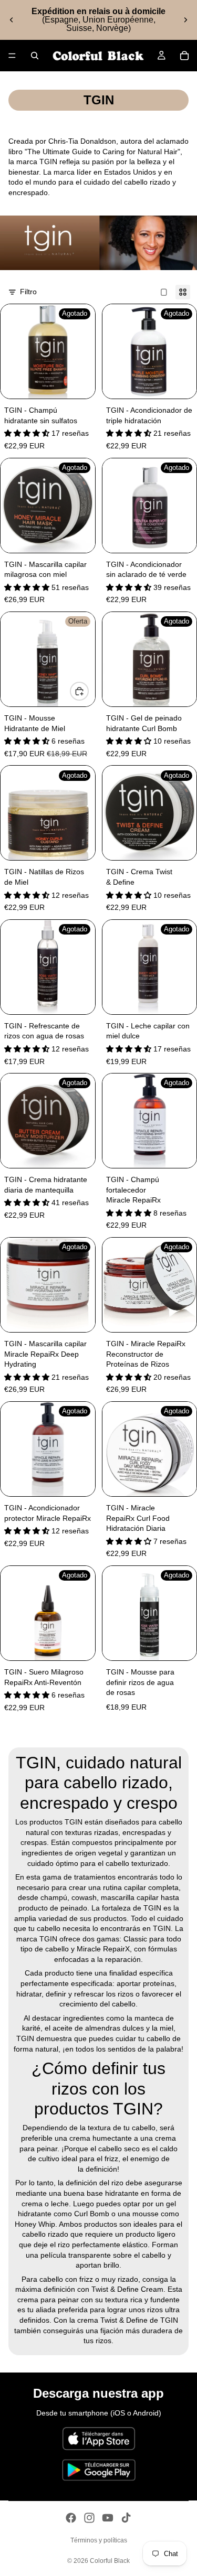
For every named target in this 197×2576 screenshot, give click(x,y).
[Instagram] (89, 2518)
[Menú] (12, 56)
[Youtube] (108, 2518)
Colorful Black (110, 2561)
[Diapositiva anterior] (12, 20)
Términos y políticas (99, 2540)
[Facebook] (71, 2518)
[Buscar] (35, 56)
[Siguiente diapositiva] (185, 20)
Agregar (88, 691)
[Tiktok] (126, 2518)
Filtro (28, 292)
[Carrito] (184, 56)
